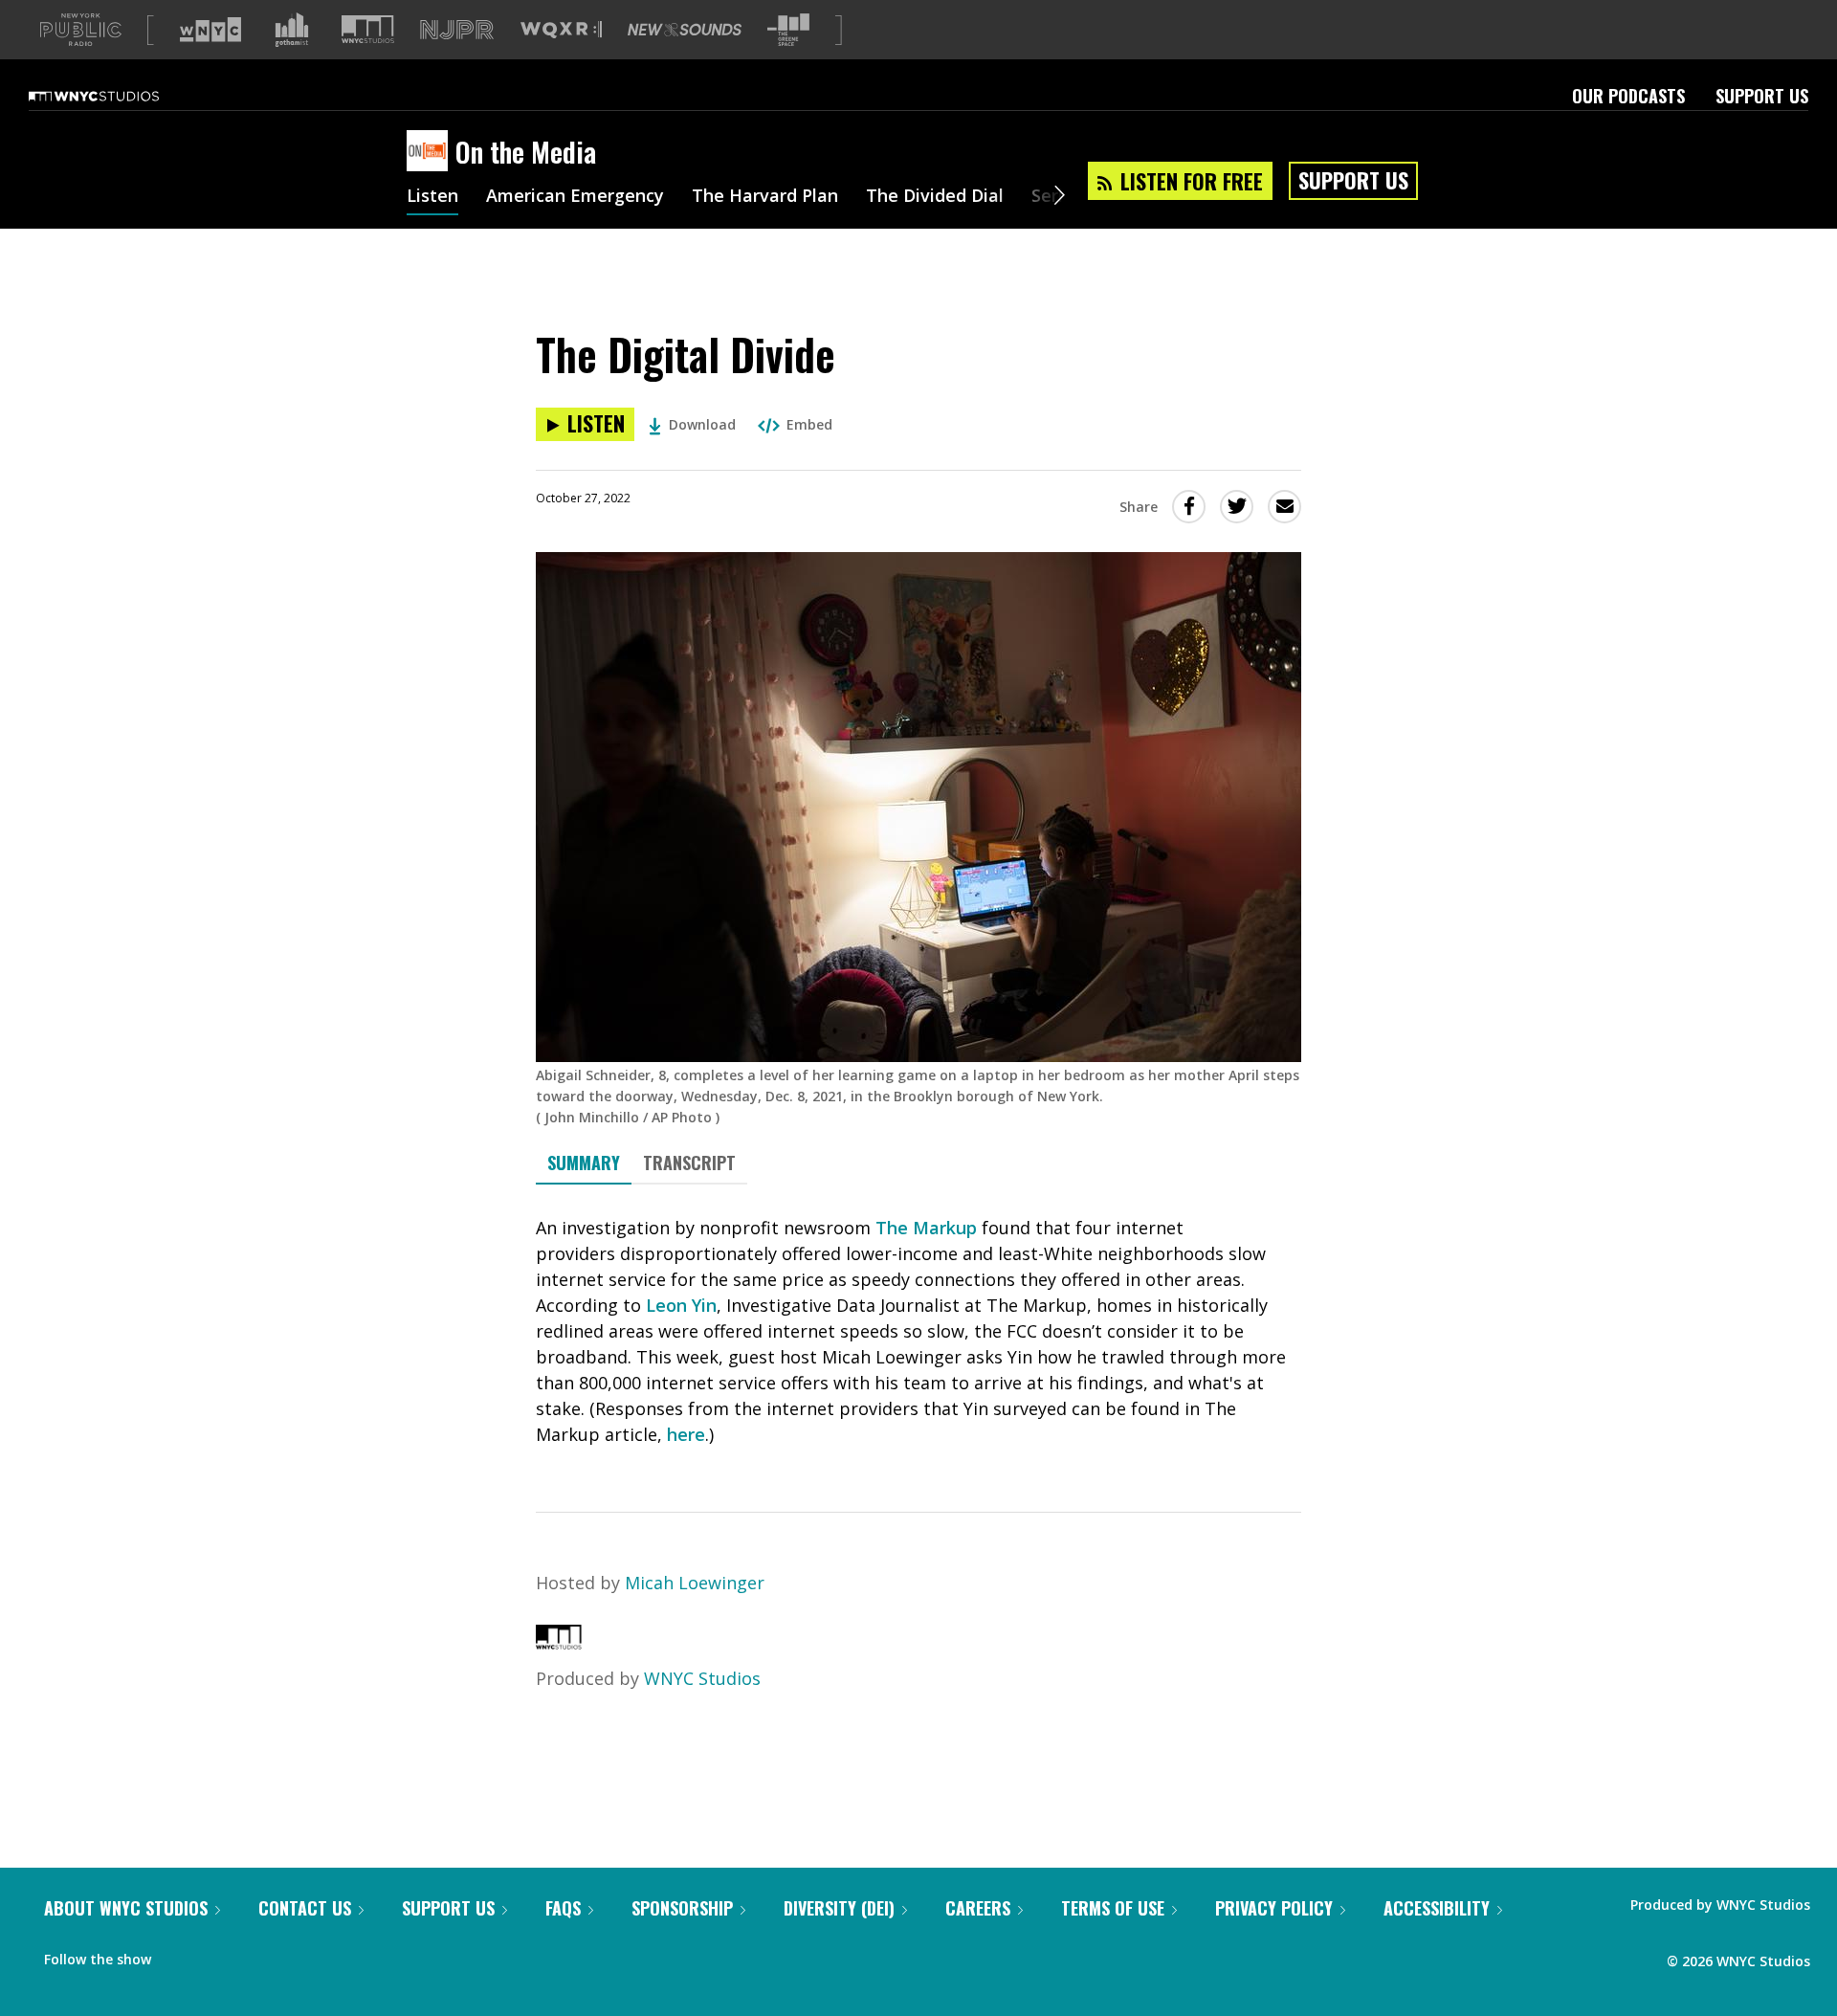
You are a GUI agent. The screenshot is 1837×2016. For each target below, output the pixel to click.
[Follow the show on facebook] (179, 1955)
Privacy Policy (1274, 1908)
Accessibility (1437, 1908)
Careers (978, 1908)
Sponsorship (682, 1908)
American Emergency (575, 197)
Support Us (1762, 96)
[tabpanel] (918, 1331)
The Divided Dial (935, 197)
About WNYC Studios (126, 1908)
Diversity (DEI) (839, 1908)
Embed (809, 424)
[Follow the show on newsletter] (253, 1955)
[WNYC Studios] (559, 1643)
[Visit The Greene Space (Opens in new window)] (788, 30)
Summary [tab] (584, 1163)
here (686, 1434)
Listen (432, 197)
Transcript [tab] (689, 1163)
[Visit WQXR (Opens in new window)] (561, 30)
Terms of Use (1113, 1908)
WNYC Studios (702, 1678)
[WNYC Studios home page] (118, 96)
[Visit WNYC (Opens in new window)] (210, 30)
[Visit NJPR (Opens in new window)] (457, 30)
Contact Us (305, 1908)
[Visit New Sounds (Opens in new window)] (685, 30)
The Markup (926, 1228)
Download (702, 424)
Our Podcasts (1628, 96)
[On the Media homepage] (431, 152)
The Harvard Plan (765, 197)
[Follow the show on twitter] (216, 1955)
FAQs (563, 1908)
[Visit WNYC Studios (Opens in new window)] (368, 29)
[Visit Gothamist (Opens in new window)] (292, 30)
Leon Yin (681, 1305)
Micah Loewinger (695, 1583)
